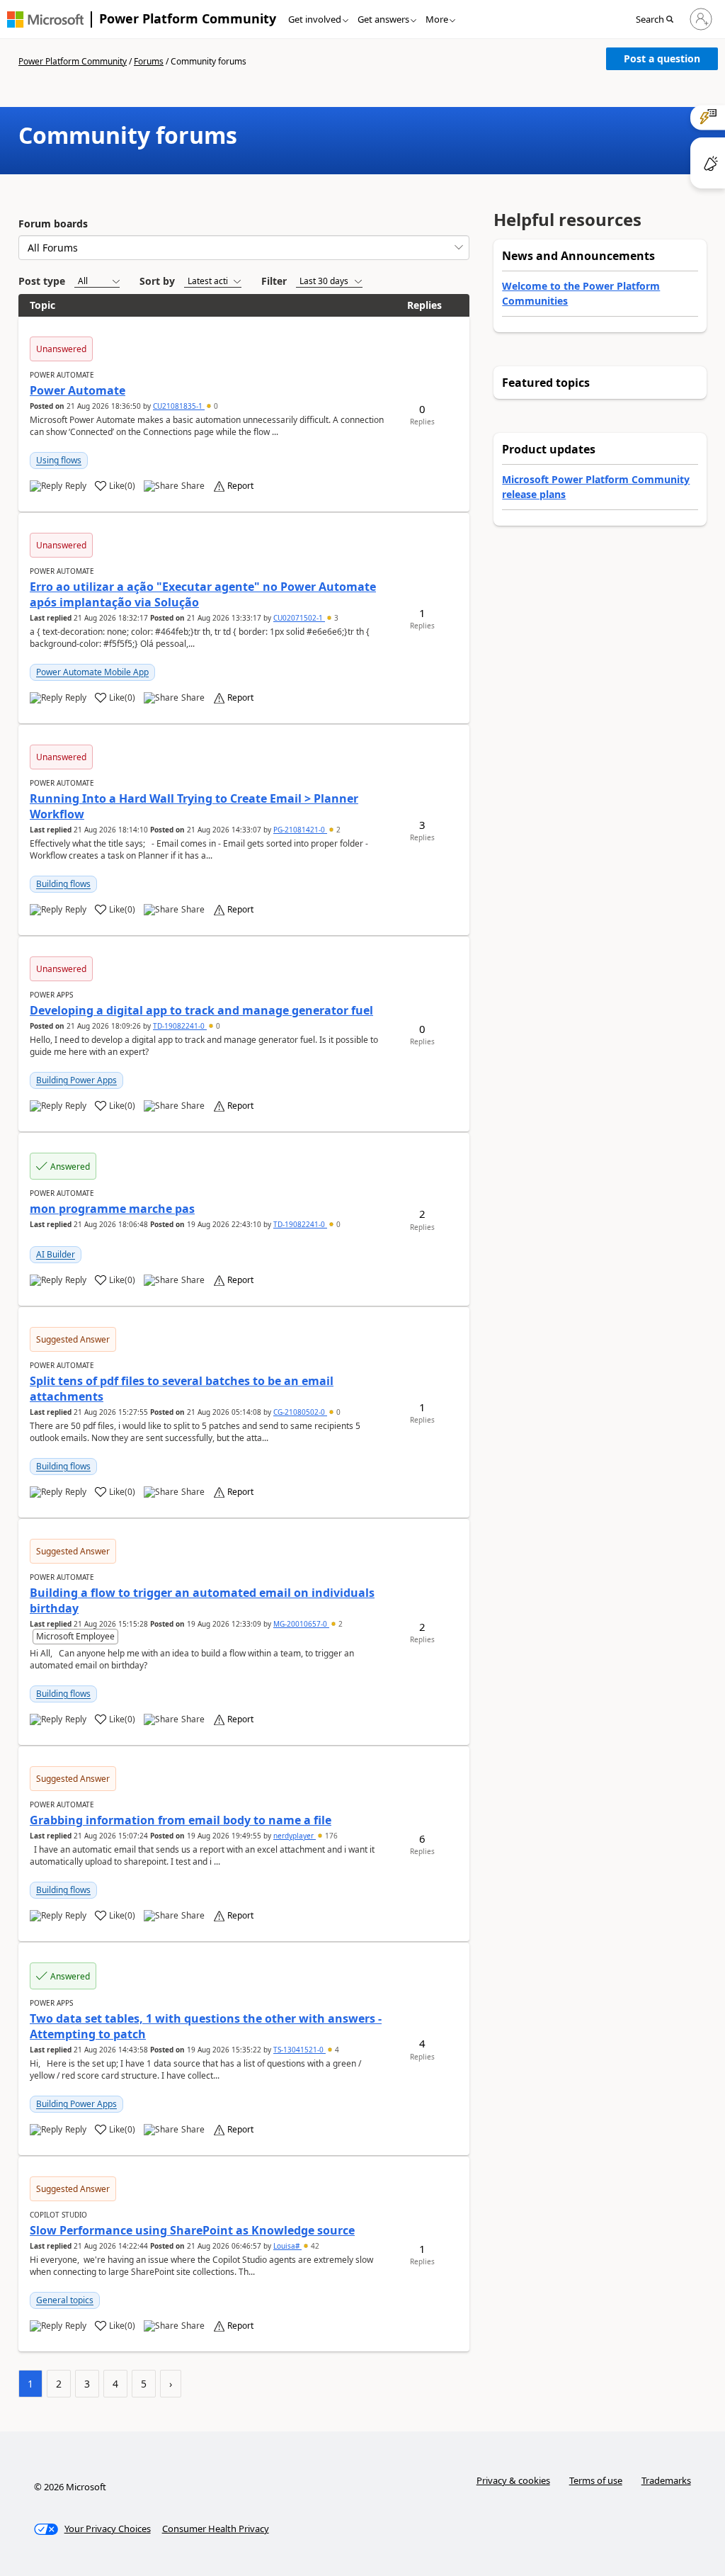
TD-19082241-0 (180, 1026)
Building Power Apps (76, 1080)
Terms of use (596, 2480)
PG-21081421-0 (300, 830)
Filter (274, 281)
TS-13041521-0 (299, 2050)
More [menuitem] (437, 19)
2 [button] (337, 830)
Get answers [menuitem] (383, 19)
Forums (149, 61)
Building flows (63, 884)
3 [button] (335, 618)
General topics (65, 2300)
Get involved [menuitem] (315, 19)
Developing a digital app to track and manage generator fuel (201, 1010)
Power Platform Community (188, 18)
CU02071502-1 (299, 618)
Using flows (59, 460)
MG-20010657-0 (301, 1624)
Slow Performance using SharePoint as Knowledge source (192, 2230)
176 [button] (330, 1836)
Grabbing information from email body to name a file (181, 1820)
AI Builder (56, 1254)
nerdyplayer (295, 1836)
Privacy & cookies (513, 2480)
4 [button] (336, 2050)
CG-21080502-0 (300, 1412)
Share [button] (193, 486)
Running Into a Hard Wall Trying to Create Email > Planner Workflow (194, 806)
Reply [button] (76, 486)
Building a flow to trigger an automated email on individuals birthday (202, 1600)
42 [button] (314, 2246)
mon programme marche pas (112, 1209)
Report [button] (240, 486)
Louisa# (287, 2246)
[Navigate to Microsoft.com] (45, 19)
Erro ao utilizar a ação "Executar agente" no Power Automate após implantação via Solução (203, 594)
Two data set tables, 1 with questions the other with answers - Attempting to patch (206, 2026)
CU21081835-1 (179, 406)
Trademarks (666, 2480)
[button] (659, 20)
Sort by (157, 281)
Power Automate (78, 390)
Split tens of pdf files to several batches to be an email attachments (182, 1389)
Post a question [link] (662, 58)
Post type (42, 281)
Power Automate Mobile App (92, 672)
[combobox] (244, 248)
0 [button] (215, 406)
